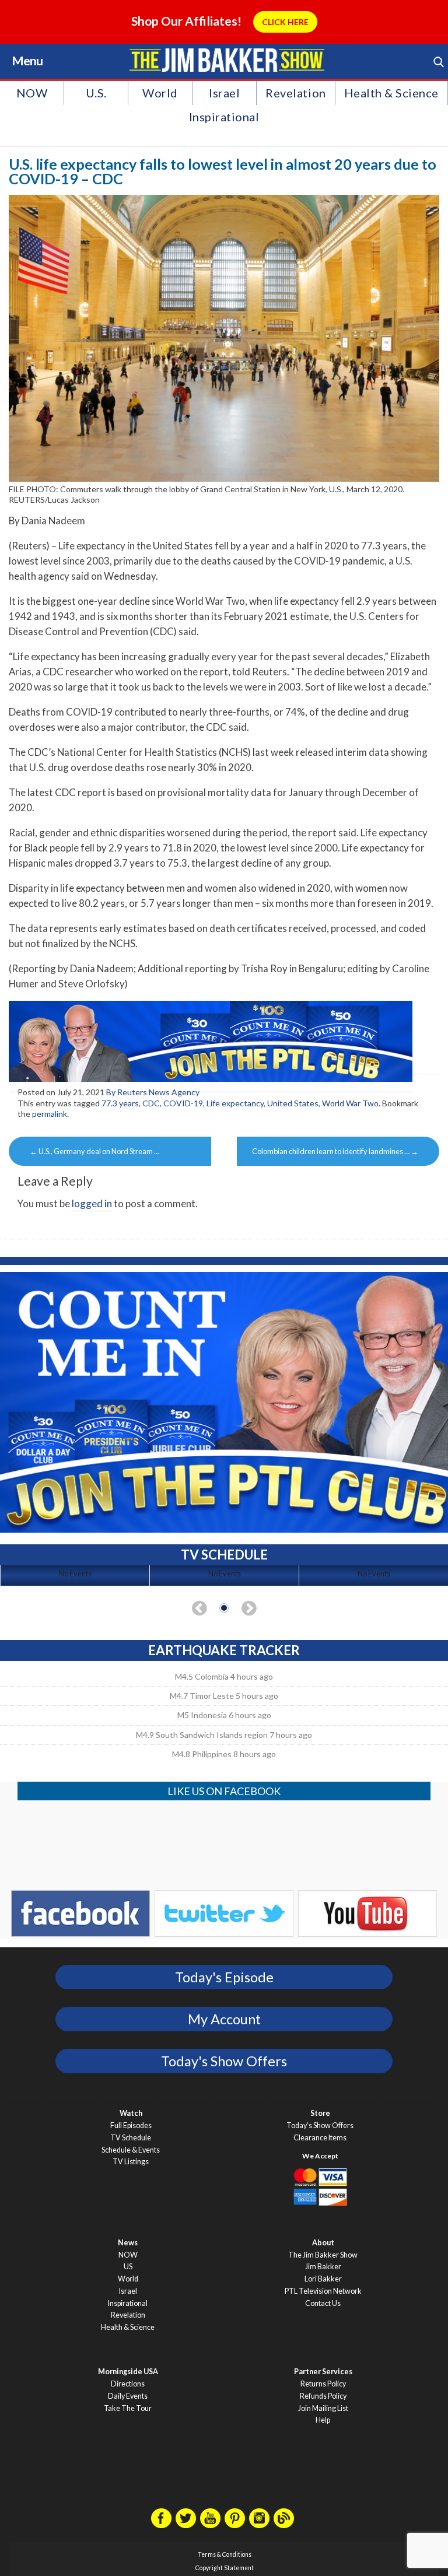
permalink (50, 1114)
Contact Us (323, 2303)
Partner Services (323, 2372)
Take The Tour (128, 2408)
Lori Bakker (323, 2279)
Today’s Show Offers (320, 2125)
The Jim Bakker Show (323, 2255)
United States (293, 1103)
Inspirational (224, 117)
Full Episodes (131, 2125)
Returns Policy (323, 2384)
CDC (151, 1103)
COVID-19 (183, 1103)
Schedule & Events (131, 2150)
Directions (128, 2384)
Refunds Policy (323, 2396)
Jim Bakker (227, 60)
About (323, 2243)
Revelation (295, 93)
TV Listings (131, 2162)
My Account (224, 2019)
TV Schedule (131, 2138)
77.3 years (120, 1103)
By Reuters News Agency (153, 1092)
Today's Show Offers (224, 2061)
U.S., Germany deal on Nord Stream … (94, 1151)
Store (320, 2113)
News (128, 2243)
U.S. (96, 93)
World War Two (350, 1103)
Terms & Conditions (225, 2554)
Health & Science (391, 93)
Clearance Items (320, 2138)
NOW (32, 93)
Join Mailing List (323, 2408)
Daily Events (128, 2396)
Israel (224, 93)
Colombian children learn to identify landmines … (335, 1151)
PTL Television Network (323, 2291)
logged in (92, 1203)
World (160, 93)
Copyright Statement (225, 2568)
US (128, 2267)
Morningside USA (128, 2372)
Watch (131, 2113)
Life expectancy (235, 1103)
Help (323, 2420)
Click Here (285, 22)
